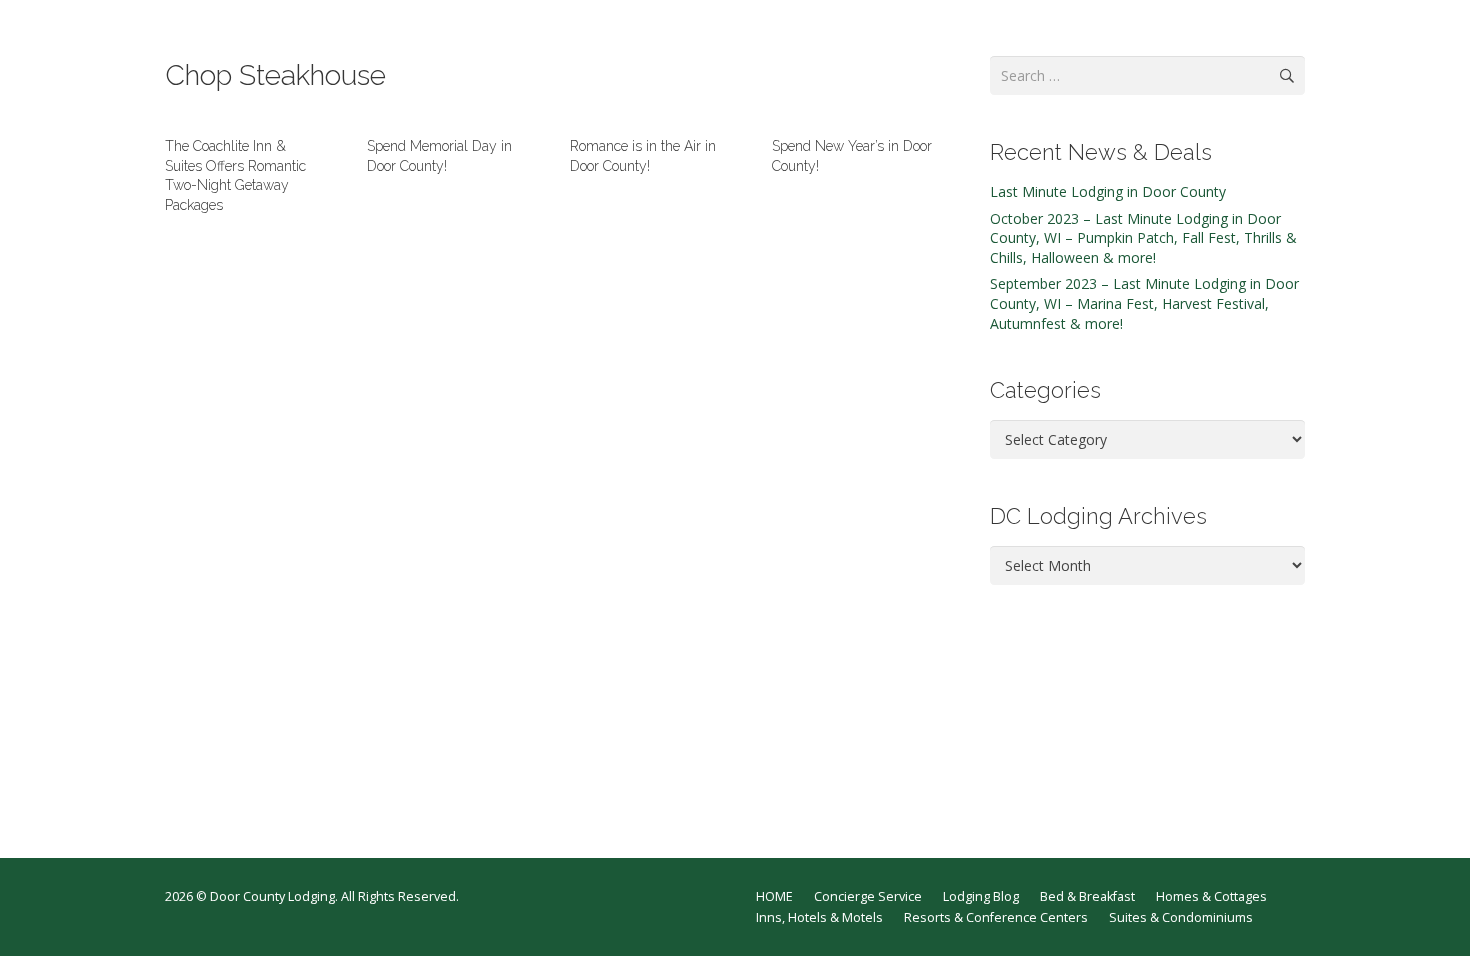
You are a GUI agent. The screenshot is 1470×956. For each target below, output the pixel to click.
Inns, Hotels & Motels (819, 917)
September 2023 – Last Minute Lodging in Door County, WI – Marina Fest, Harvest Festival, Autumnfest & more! (1144, 303)
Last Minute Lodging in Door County (1108, 191)
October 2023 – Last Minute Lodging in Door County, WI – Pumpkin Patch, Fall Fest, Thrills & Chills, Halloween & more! (1143, 238)
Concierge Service (868, 896)
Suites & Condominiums (1181, 917)
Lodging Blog (981, 896)
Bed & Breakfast (1087, 896)
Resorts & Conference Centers (996, 917)
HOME (774, 896)
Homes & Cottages (1211, 896)
